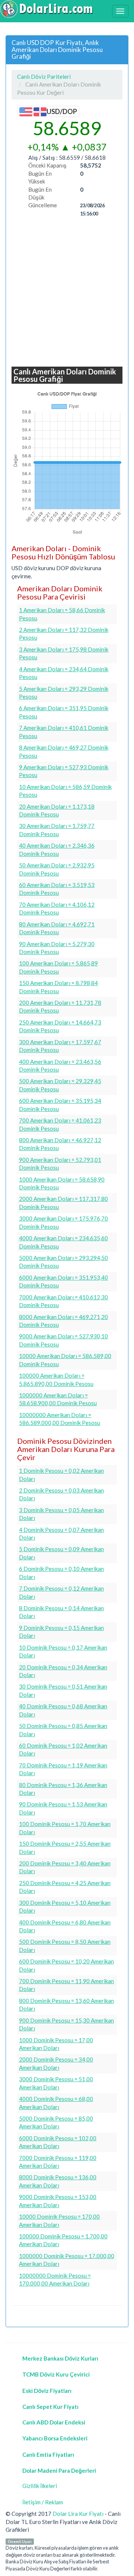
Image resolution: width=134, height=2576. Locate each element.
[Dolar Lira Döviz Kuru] (47, 9)
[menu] (120, 11)
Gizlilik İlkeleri (40, 2486)
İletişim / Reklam (43, 2502)
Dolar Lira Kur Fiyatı (78, 2514)
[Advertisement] (67, 292)
